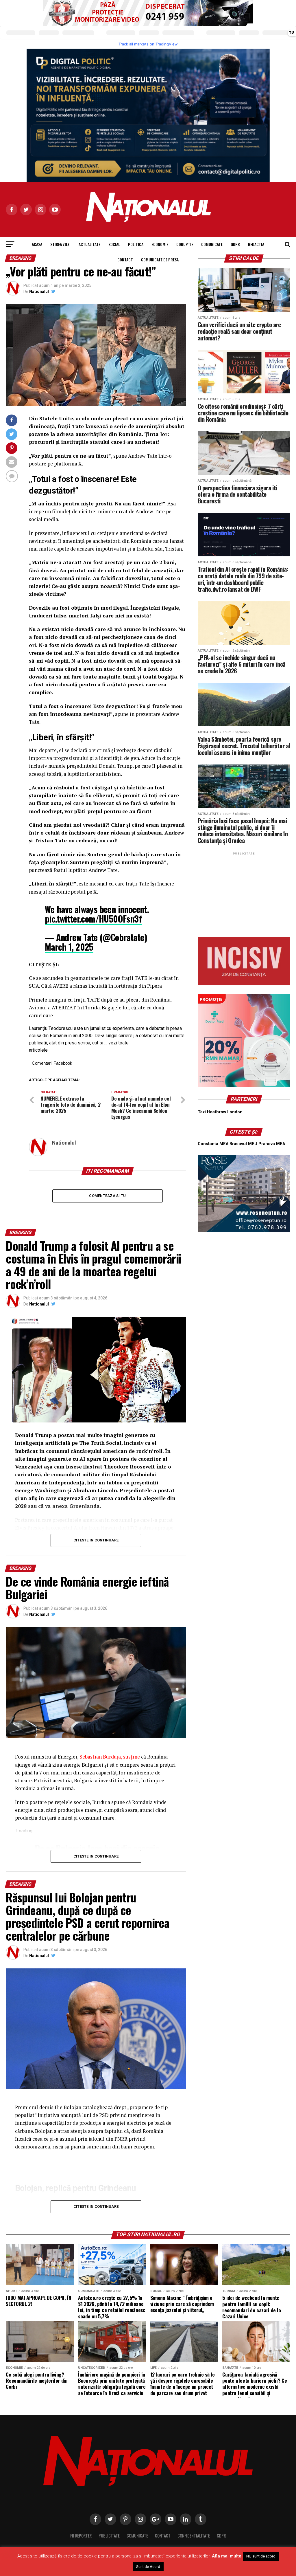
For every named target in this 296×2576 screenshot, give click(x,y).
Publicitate (109, 2536)
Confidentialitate (194, 2536)
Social (114, 244)
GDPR (235, 244)
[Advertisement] (244, 892)
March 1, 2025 (69, 947)
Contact (125, 260)
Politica (136, 244)
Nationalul (39, 291)
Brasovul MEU (243, 1144)
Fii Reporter (81, 2536)
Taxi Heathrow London (220, 1112)
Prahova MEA (272, 1144)
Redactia (256, 244)
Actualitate (89, 244)
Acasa (37, 244)
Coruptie (185, 244)
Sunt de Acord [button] (148, 2567)
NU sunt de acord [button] (261, 2556)
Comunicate (212, 244)
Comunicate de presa (160, 260)
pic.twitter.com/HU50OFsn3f (93, 919)
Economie (160, 244)
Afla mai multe (227, 2556)
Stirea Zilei (60, 244)
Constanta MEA (213, 1144)
